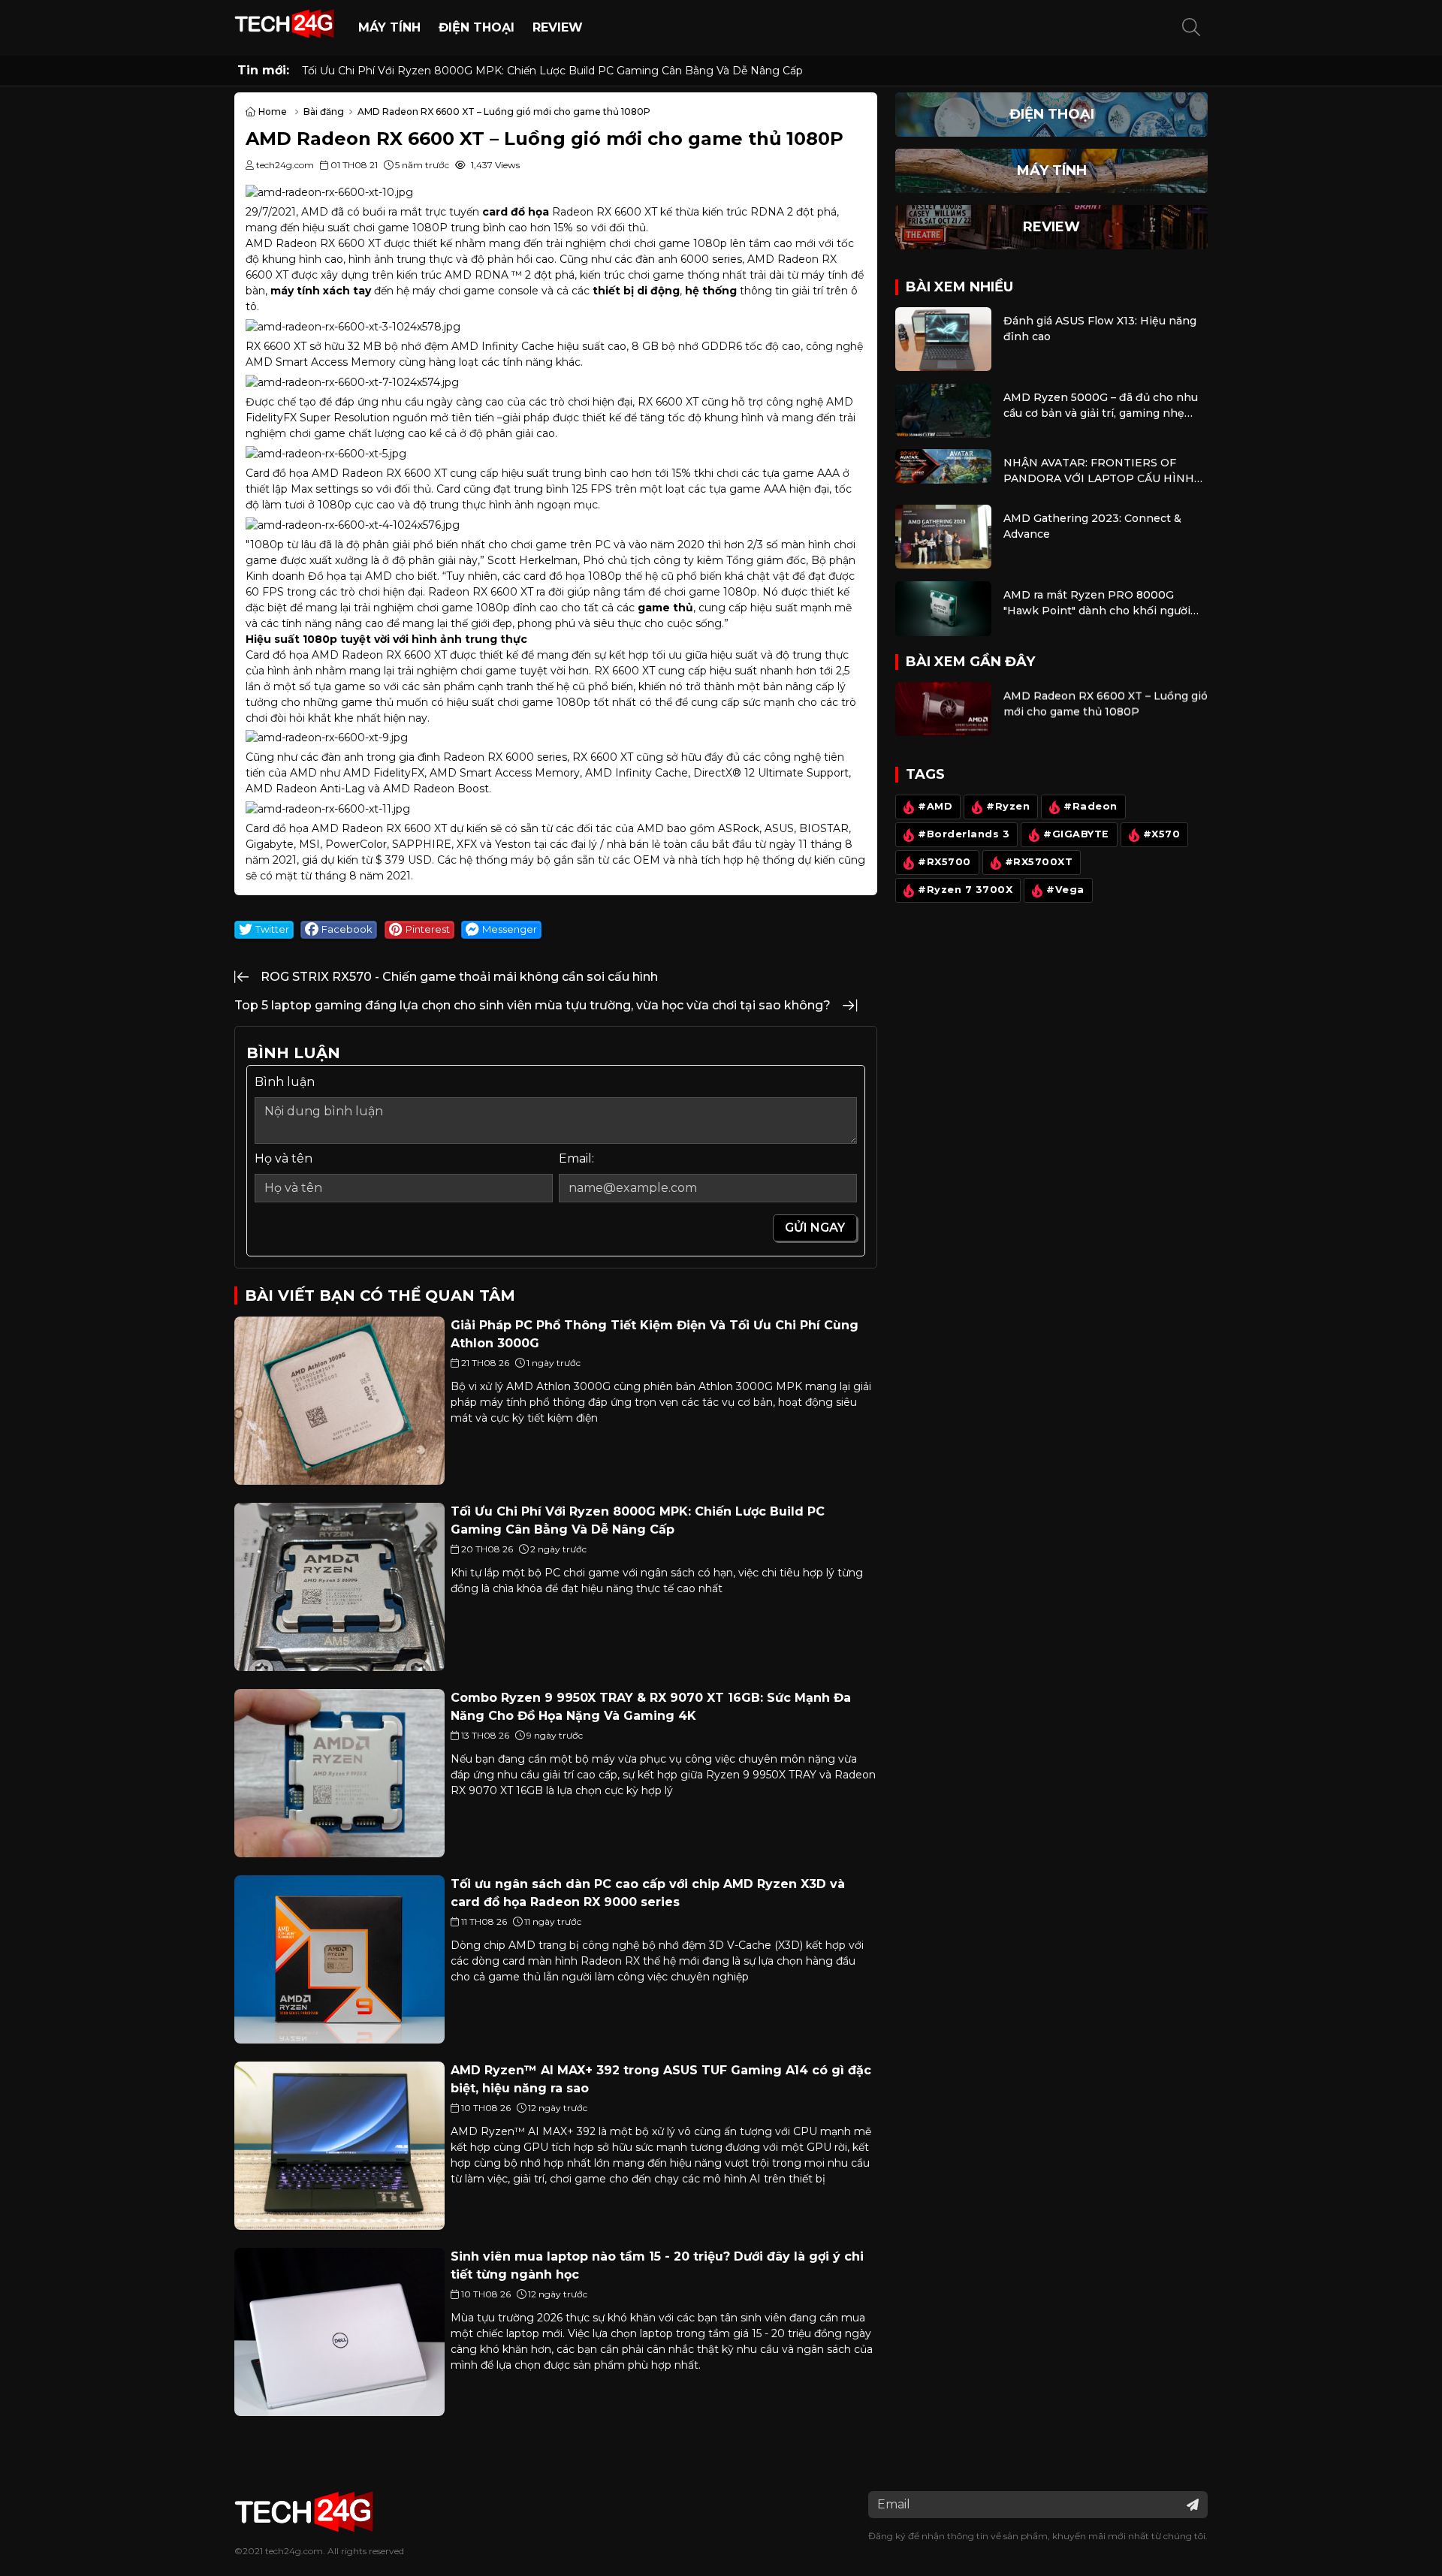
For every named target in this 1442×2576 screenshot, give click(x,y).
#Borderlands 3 (964, 835)
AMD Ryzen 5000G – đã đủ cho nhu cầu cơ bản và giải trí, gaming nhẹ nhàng (1101, 406)
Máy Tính (389, 27)
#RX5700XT (1039, 863)
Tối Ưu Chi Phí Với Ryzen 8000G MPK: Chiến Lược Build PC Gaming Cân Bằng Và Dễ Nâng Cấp (552, 71)
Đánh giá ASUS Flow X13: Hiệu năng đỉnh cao (1100, 329)
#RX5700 (944, 863)
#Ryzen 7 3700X (965, 890)
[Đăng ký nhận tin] (1193, 2505)
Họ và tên (284, 1158)
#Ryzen (1008, 807)
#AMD (935, 807)
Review (558, 27)
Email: (576, 1158)
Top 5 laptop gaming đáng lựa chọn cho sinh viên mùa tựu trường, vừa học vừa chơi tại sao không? (532, 1005)
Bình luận (285, 1082)
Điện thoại (477, 27)
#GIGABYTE (1076, 835)
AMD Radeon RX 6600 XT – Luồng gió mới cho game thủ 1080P (1106, 703)
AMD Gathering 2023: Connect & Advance (1092, 526)
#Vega (1065, 890)
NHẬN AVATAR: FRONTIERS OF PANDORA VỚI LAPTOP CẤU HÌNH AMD (1099, 471)
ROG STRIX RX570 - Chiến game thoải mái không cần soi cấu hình (459, 977)
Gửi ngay (815, 1228)
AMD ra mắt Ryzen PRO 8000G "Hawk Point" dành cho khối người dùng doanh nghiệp (1097, 603)
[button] (1191, 28)
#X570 (1162, 835)
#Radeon (1091, 807)
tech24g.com (294, 2551)
